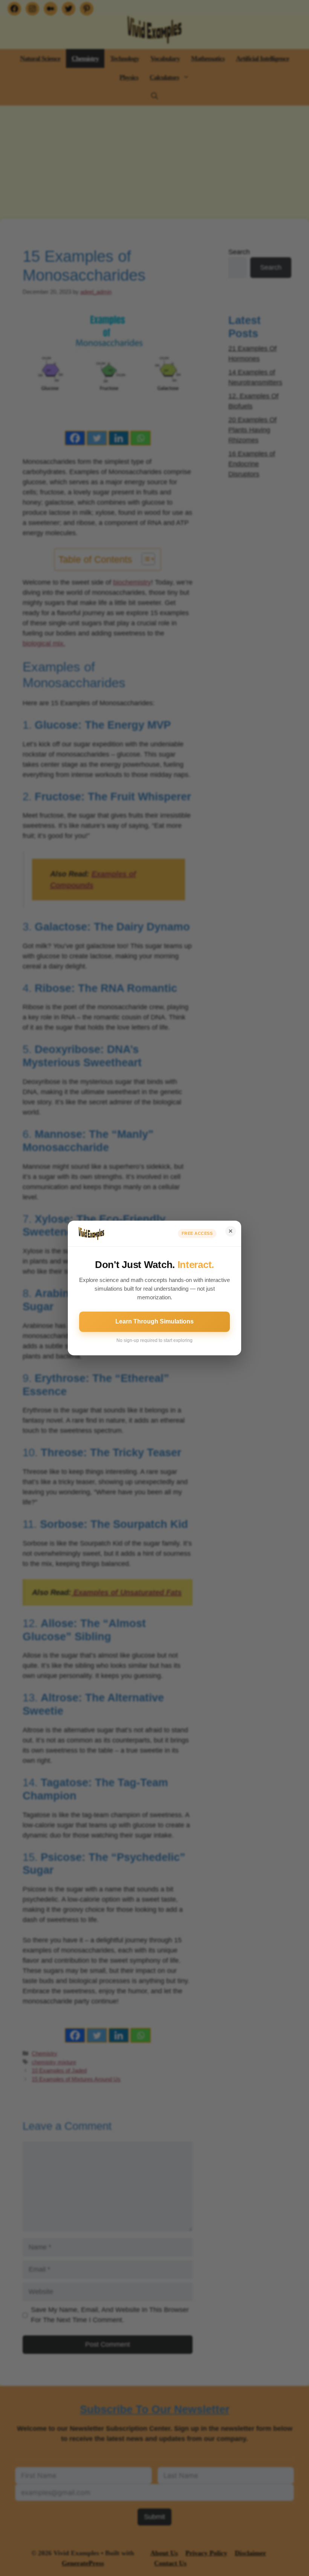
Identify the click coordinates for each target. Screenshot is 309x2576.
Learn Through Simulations (154, 1322)
